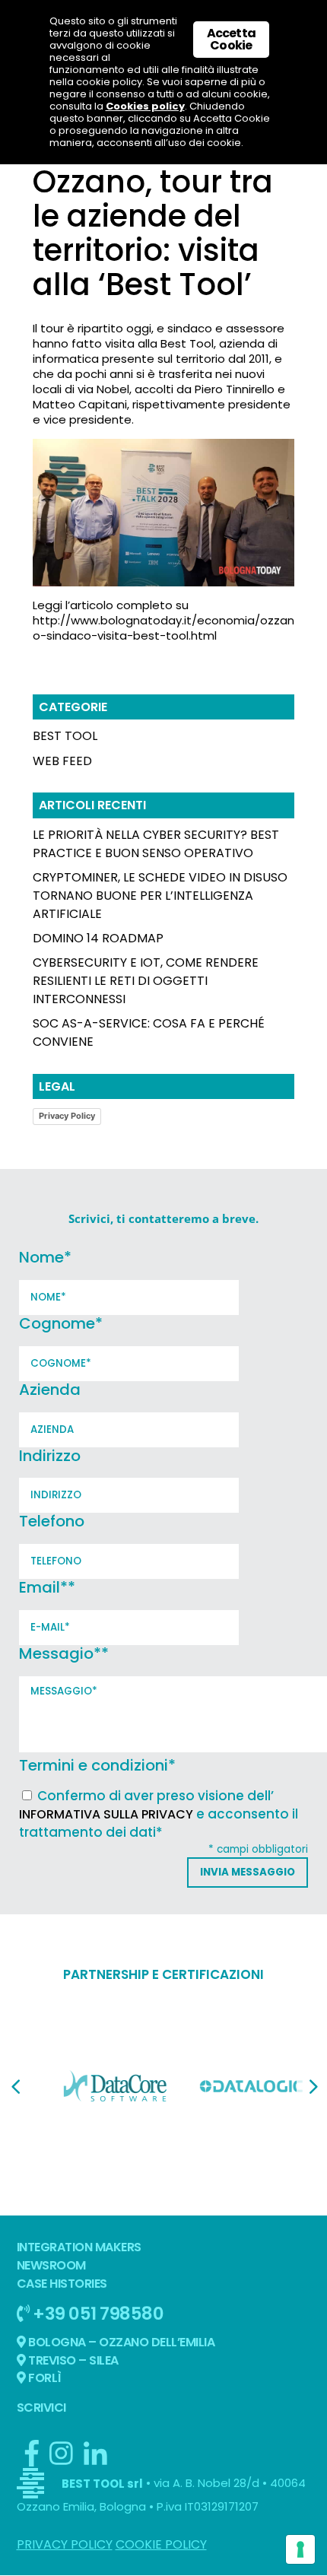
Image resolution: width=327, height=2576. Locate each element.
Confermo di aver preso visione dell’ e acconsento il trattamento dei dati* (159, 1814)
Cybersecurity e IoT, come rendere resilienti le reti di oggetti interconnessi (146, 981)
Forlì (44, 2378)
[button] (15, 2087)
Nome (45, 1257)
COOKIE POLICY (161, 2544)
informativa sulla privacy (106, 1814)
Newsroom (51, 2265)
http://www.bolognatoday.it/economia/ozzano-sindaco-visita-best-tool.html (163, 628)
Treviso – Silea (72, 2360)
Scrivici (41, 2408)
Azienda (50, 1390)
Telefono (52, 1521)
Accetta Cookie (231, 39)
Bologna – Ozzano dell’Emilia (121, 2342)
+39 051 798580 (97, 2313)
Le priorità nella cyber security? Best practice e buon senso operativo (156, 844)
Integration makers (79, 2247)
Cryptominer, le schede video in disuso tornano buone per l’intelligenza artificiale (160, 896)
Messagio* (64, 1653)
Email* (47, 1587)
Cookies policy (145, 106)
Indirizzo (50, 1456)
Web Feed (62, 761)
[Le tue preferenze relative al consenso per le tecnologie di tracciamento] (300, 2549)
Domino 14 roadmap (98, 938)
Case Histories (62, 2284)
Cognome (61, 1323)
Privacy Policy (67, 1116)
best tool (65, 736)
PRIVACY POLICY (65, 2544)
